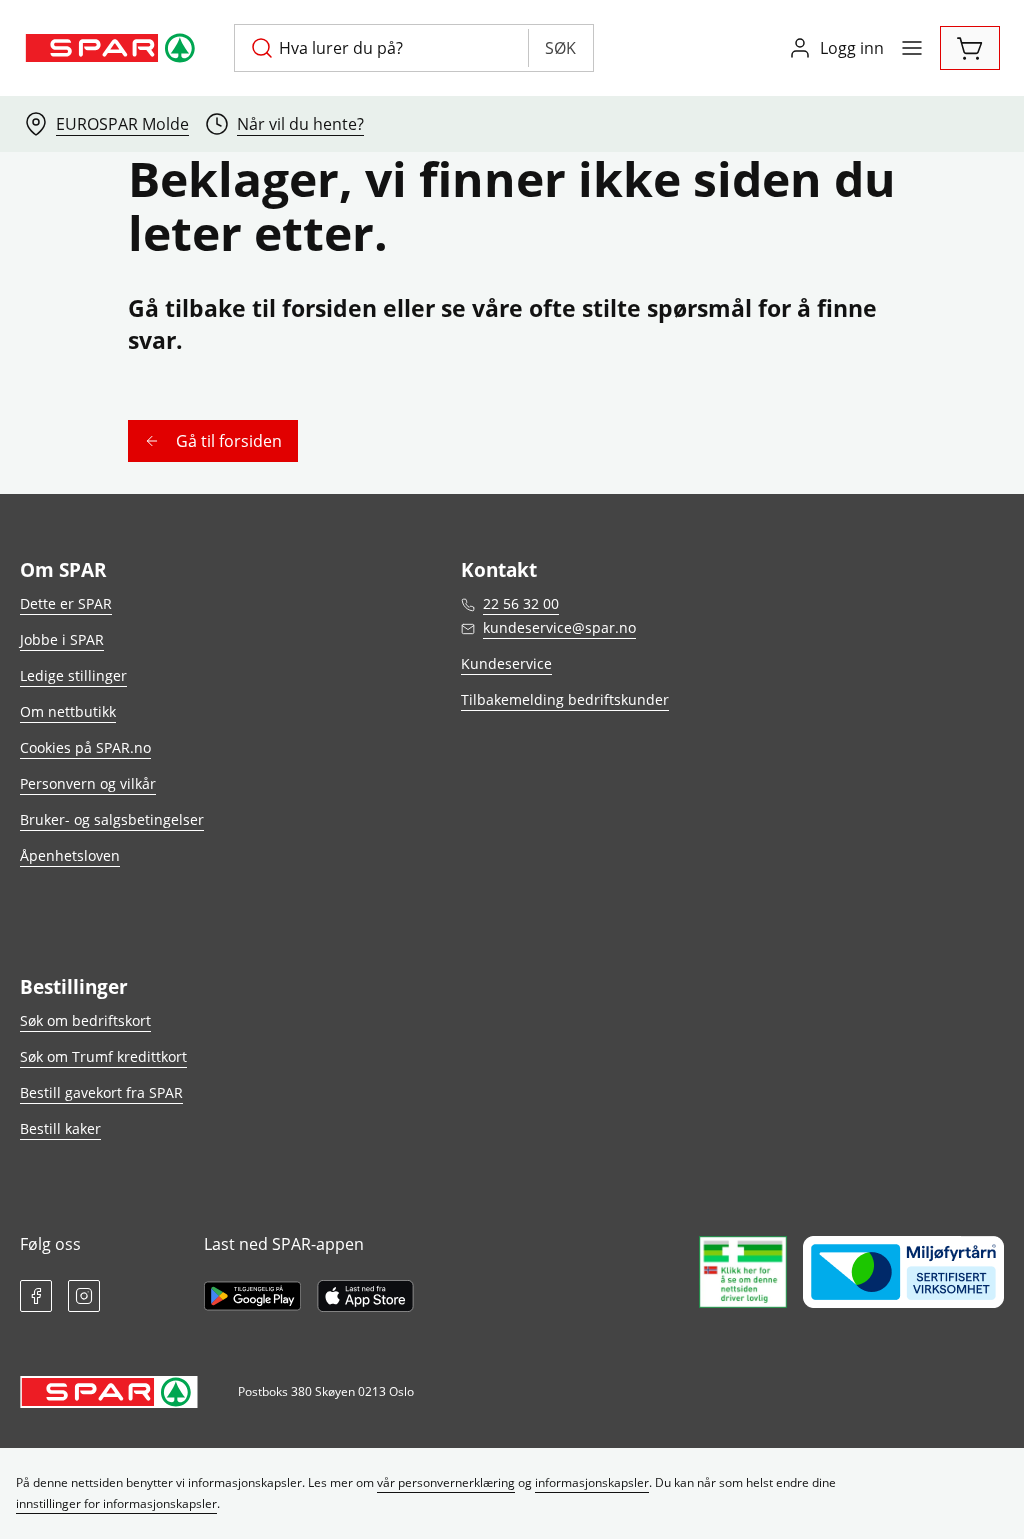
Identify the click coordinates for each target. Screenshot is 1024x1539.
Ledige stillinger (73, 675)
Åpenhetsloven (70, 855)
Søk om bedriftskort (85, 1020)
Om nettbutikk (68, 711)
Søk (560, 48)
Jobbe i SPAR (62, 639)
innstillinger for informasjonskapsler (116, 1503)
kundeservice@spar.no (559, 627)
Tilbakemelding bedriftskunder (565, 699)
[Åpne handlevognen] (970, 48)
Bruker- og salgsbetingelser (112, 819)
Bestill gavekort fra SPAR (101, 1092)
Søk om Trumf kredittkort (103, 1056)
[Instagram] (84, 1296)
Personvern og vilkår (88, 783)
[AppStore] (365, 1296)
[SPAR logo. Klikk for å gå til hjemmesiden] (113, 48)
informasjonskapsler (592, 1482)
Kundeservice (506, 663)
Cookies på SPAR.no (85, 747)
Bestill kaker (60, 1128)
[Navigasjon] (912, 48)
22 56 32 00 (521, 603)
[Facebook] (36, 1296)
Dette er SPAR (66, 603)
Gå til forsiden (229, 441)
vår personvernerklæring (446, 1482)
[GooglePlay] (252, 1296)
